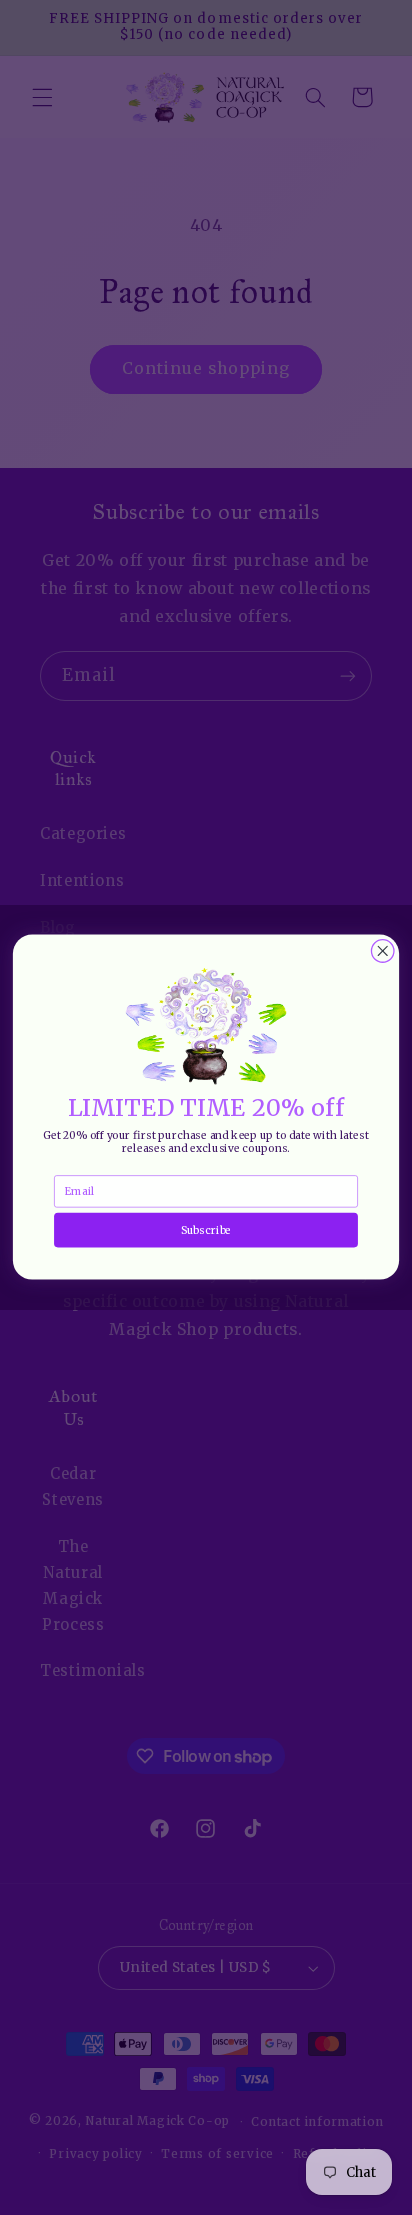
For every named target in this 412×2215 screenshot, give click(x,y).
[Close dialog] (382, 951)
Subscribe (206, 1230)
